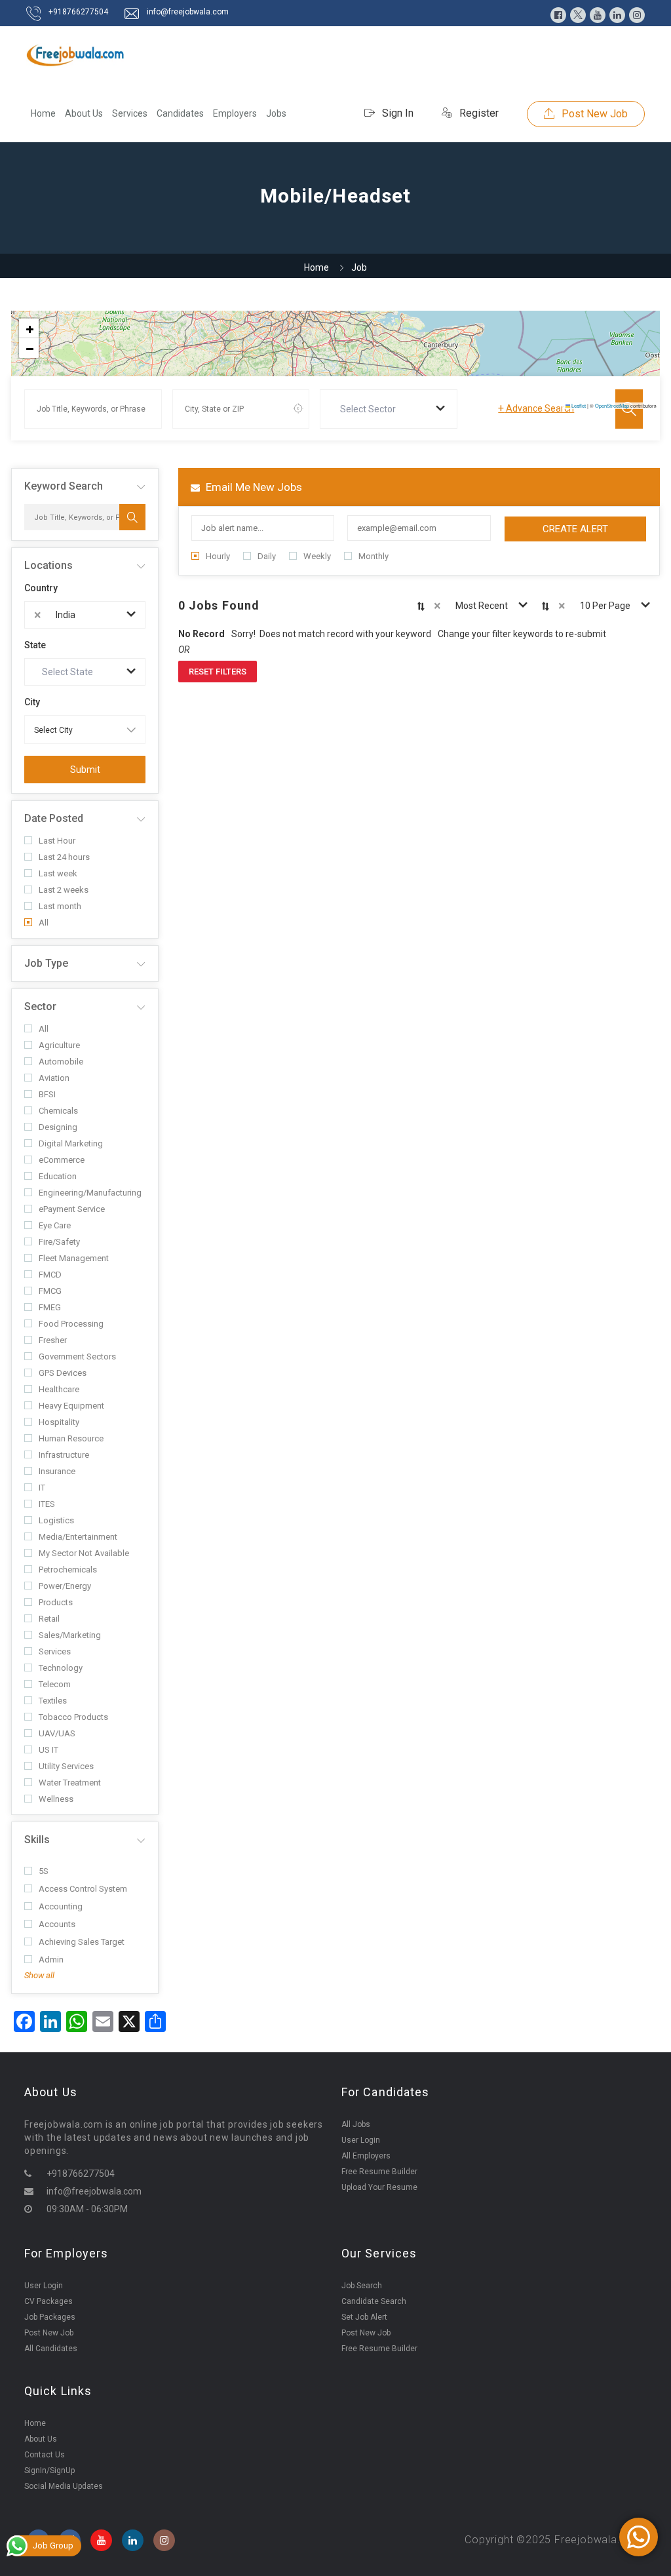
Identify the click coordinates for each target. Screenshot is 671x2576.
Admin (51, 1960)
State (35, 645)
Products (56, 1602)
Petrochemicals (68, 1570)
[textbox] (371, 409)
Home (43, 113)
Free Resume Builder (379, 2172)
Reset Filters (218, 672)
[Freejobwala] (75, 55)
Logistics (56, 1520)
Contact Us (45, 2455)
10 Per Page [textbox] (605, 606)
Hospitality (59, 1422)
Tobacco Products (73, 1717)
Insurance (57, 1471)
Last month (60, 906)
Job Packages (50, 2317)
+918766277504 (78, 12)
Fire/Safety (59, 1242)
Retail (49, 1619)
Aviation (54, 1078)
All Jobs (356, 2124)
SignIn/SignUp (49, 2470)
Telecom (55, 1684)
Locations (48, 565)
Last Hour (57, 841)
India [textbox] (66, 615)
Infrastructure (64, 1455)
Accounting (61, 1906)
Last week (58, 873)
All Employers (366, 2156)
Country (41, 588)
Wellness (56, 1799)
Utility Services (66, 1766)
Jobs (276, 113)
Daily (267, 556)
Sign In (396, 113)
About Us (84, 113)
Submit (85, 770)
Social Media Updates (64, 2486)
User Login (361, 2140)
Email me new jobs (253, 487)
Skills (37, 1840)
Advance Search (536, 408)
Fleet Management (74, 1258)
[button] (29, 328)
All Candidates (51, 2349)
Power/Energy (65, 1586)
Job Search (362, 2286)
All (44, 923)
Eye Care (55, 1225)
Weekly (317, 556)
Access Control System (83, 1889)
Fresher (53, 1340)
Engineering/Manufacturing (90, 1193)
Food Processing (71, 1324)
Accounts (57, 1924)
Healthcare (59, 1389)
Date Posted (54, 818)
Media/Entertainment (78, 1537)
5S (44, 1871)
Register (478, 113)
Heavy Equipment (71, 1406)
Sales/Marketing (70, 1635)
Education (58, 1176)
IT (42, 1488)
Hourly (218, 556)
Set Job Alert (364, 2317)
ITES (47, 1504)
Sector (40, 1006)
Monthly (374, 556)
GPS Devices (63, 1373)
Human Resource (71, 1438)
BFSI (47, 1094)
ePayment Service (72, 1209)
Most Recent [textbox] (482, 606)
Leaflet (578, 405)
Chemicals (58, 1111)
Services (130, 113)
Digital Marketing (71, 1143)
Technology (61, 1668)
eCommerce (62, 1160)
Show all (39, 1975)
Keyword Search (64, 486)
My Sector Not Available (84, 1553)
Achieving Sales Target (82, 1942)
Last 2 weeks (64, 890)
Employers (235, 113)
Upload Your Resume (379, 2187)
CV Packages (48, 2301)
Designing (58, 1127)
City (32, 702)
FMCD (50, 1275)
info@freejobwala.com (188, 12)
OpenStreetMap (612, 405)
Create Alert (575, 529)
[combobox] (389, 409)
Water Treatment (70, 1783)
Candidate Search (374, 2301)
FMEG (50, 1307)
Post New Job (593, 114)
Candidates (180, 113)
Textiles (53, 1701)
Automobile (61, 1062)
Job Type (46, 963)
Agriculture (59, 1045)
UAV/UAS (57, 1733)
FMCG (50, 1291)
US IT (48, 1750)
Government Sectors (77, 1356)
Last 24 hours (64, 857)
